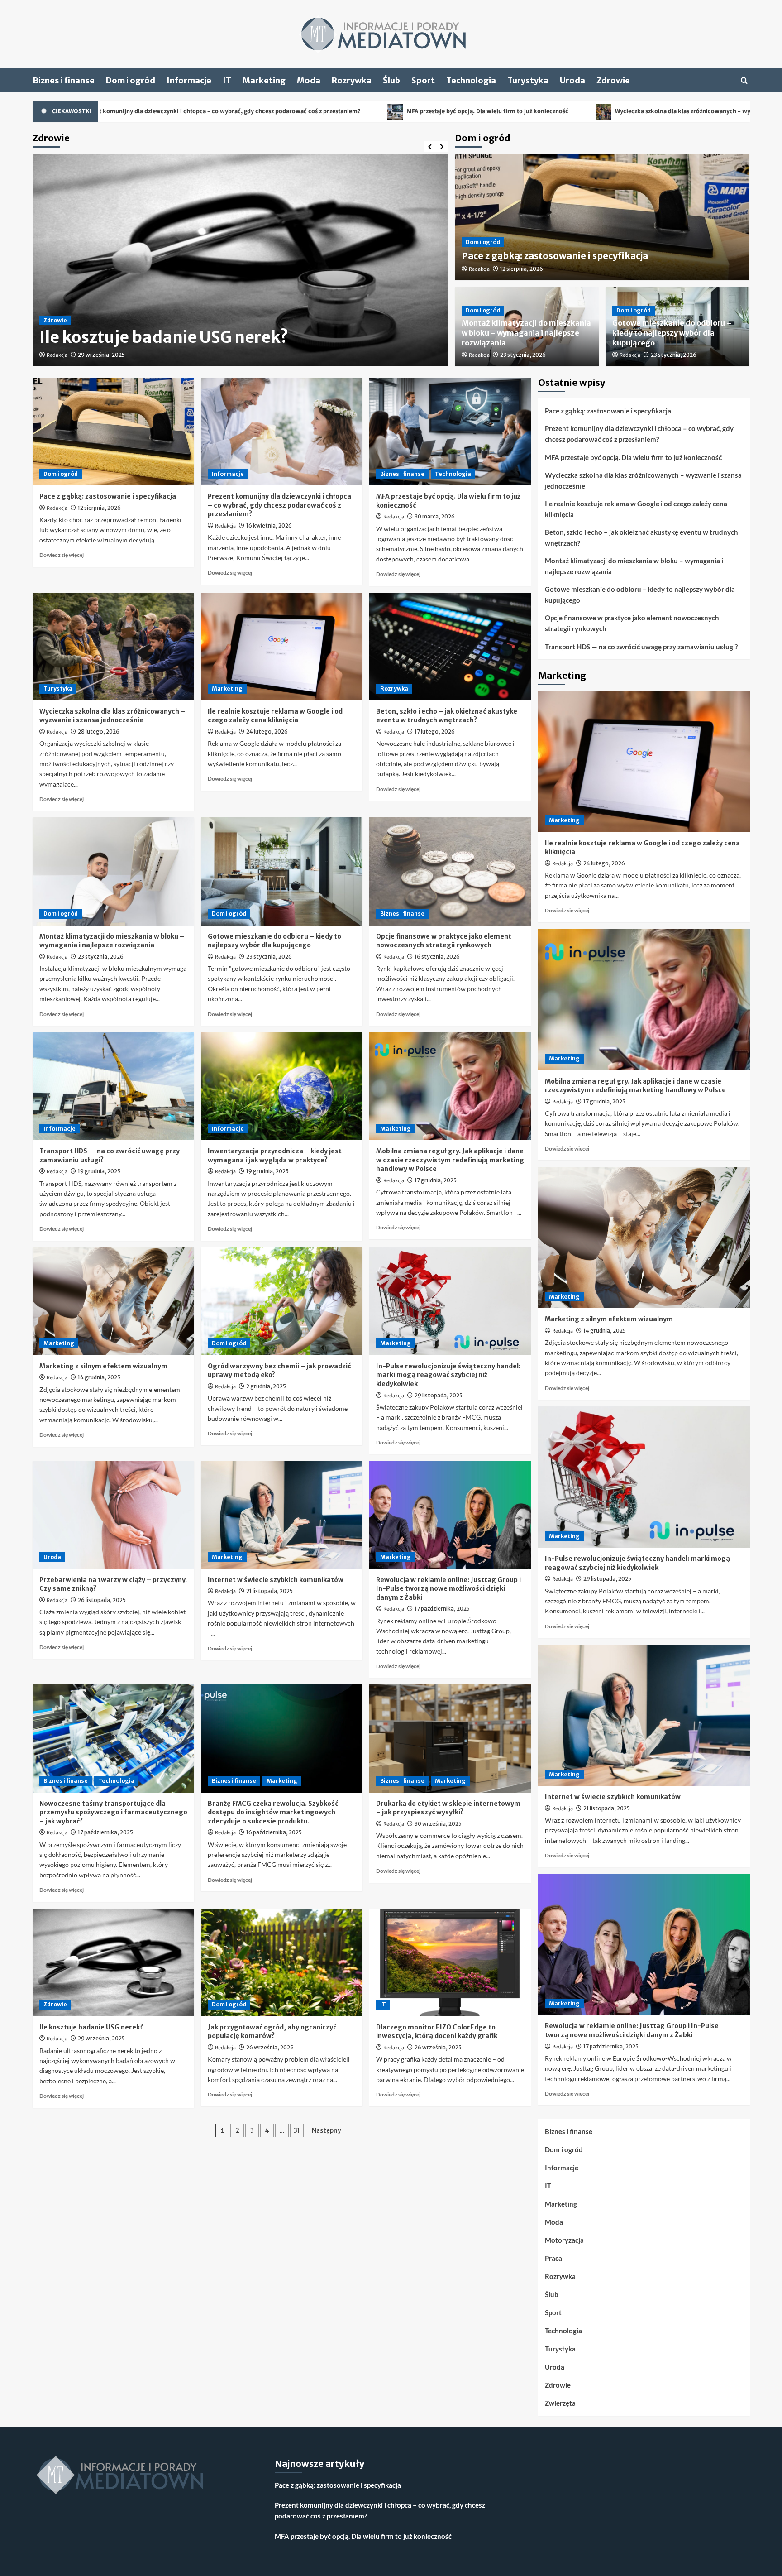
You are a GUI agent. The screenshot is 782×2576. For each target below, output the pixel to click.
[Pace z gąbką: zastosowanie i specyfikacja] (113, 432)
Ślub (391, 80)
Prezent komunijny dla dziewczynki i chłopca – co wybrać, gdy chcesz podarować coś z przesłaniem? (279, 505)
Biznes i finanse (64, 80)
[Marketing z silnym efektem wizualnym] (113, 1301)
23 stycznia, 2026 (523, 355)
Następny (327, 2130)
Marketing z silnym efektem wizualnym (103, 1366)
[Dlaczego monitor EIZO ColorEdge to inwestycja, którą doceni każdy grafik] (450, 1962)
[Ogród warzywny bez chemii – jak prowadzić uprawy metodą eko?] (282, 1301)
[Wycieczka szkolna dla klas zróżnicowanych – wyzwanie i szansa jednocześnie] (113, 647)
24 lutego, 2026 (267, 732)
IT (227, 80)
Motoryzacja (564, 2240)
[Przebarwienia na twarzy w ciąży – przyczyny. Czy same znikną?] (113, 1515)
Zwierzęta (560, 2403)
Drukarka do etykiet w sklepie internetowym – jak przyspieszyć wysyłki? (448, 1808)
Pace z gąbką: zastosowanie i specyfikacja (555, 256)
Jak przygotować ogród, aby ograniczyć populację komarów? (272, 2032)
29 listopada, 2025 (439, 1395)
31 (297, 2130)
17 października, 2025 (442, 1609)
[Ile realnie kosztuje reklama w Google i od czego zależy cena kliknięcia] (282, 647)
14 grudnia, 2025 (99, 1377)
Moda (309, 80)
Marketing (264, 80)
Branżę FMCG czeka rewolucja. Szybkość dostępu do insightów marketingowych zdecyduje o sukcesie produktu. (273, 1812)
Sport (423, 80)
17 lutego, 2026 (435, 732)
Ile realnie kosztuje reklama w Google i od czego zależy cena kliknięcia (275, 716)
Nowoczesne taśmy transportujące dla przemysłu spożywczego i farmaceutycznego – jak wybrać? (113, 1812)
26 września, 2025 (270, 2047)
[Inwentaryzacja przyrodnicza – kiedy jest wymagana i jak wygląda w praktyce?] (282, 1086)
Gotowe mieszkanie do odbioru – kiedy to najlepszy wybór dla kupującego (672, 333)
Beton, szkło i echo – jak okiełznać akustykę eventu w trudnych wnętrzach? (447, 716)
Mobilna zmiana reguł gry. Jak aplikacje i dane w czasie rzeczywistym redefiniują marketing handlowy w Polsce (450, 1160)
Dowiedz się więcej (62, 555)
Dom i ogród (131, 80)
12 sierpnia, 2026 (522, 269)
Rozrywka (352, 80)
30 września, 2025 (438, 1824)
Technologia (471, 80)
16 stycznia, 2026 (437, 957)
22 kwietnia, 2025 (101, 355)
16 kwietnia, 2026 (269, 525)
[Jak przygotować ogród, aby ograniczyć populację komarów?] (282, 1962)
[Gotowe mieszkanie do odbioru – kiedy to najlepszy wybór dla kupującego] (282, 871)
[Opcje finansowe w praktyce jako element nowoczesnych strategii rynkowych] (450, 871)
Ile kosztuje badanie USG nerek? (91, 2027)
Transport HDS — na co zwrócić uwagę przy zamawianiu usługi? (641, 647)
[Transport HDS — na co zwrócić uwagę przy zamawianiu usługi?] (113, 1086)
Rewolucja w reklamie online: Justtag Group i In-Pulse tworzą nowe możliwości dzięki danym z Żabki (448, 1589)
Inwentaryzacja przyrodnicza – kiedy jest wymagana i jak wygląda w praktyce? (275, 1156)
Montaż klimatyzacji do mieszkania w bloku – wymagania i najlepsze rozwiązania (526, 333)
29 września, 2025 (101, 2038)
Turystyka (528, 80)
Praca (553, 2258)
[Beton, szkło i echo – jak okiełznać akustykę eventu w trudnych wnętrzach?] (450, 647)
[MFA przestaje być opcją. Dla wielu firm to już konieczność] (450, 432)
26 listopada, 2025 (102, 1600)
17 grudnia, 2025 (436, 1180)
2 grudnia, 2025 (266, 1386)
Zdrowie (613, 80)
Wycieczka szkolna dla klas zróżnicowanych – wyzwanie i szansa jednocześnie (527, 111)
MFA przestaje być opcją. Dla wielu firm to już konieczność (292, 111)
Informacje (189, 80)
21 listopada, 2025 (269, 1591)
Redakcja (57, 355)
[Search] (744, 80)
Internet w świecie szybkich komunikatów (276, 1580)
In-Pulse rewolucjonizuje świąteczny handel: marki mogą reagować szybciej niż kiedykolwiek (448, 1375)
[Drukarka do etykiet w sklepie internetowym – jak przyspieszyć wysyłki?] (450, 1738)
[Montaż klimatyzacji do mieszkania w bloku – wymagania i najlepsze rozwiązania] (113, 871)
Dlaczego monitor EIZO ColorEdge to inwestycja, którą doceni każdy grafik (437, 2032)
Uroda (572, 80)
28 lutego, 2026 (99, 732)
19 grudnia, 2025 (99, 1171)
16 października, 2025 (274, 1832)
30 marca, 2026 (435, 516)
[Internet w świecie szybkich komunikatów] (282, 1515)
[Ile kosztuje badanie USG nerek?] (113, 1962)
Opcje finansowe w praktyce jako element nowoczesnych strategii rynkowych (444, 941)
